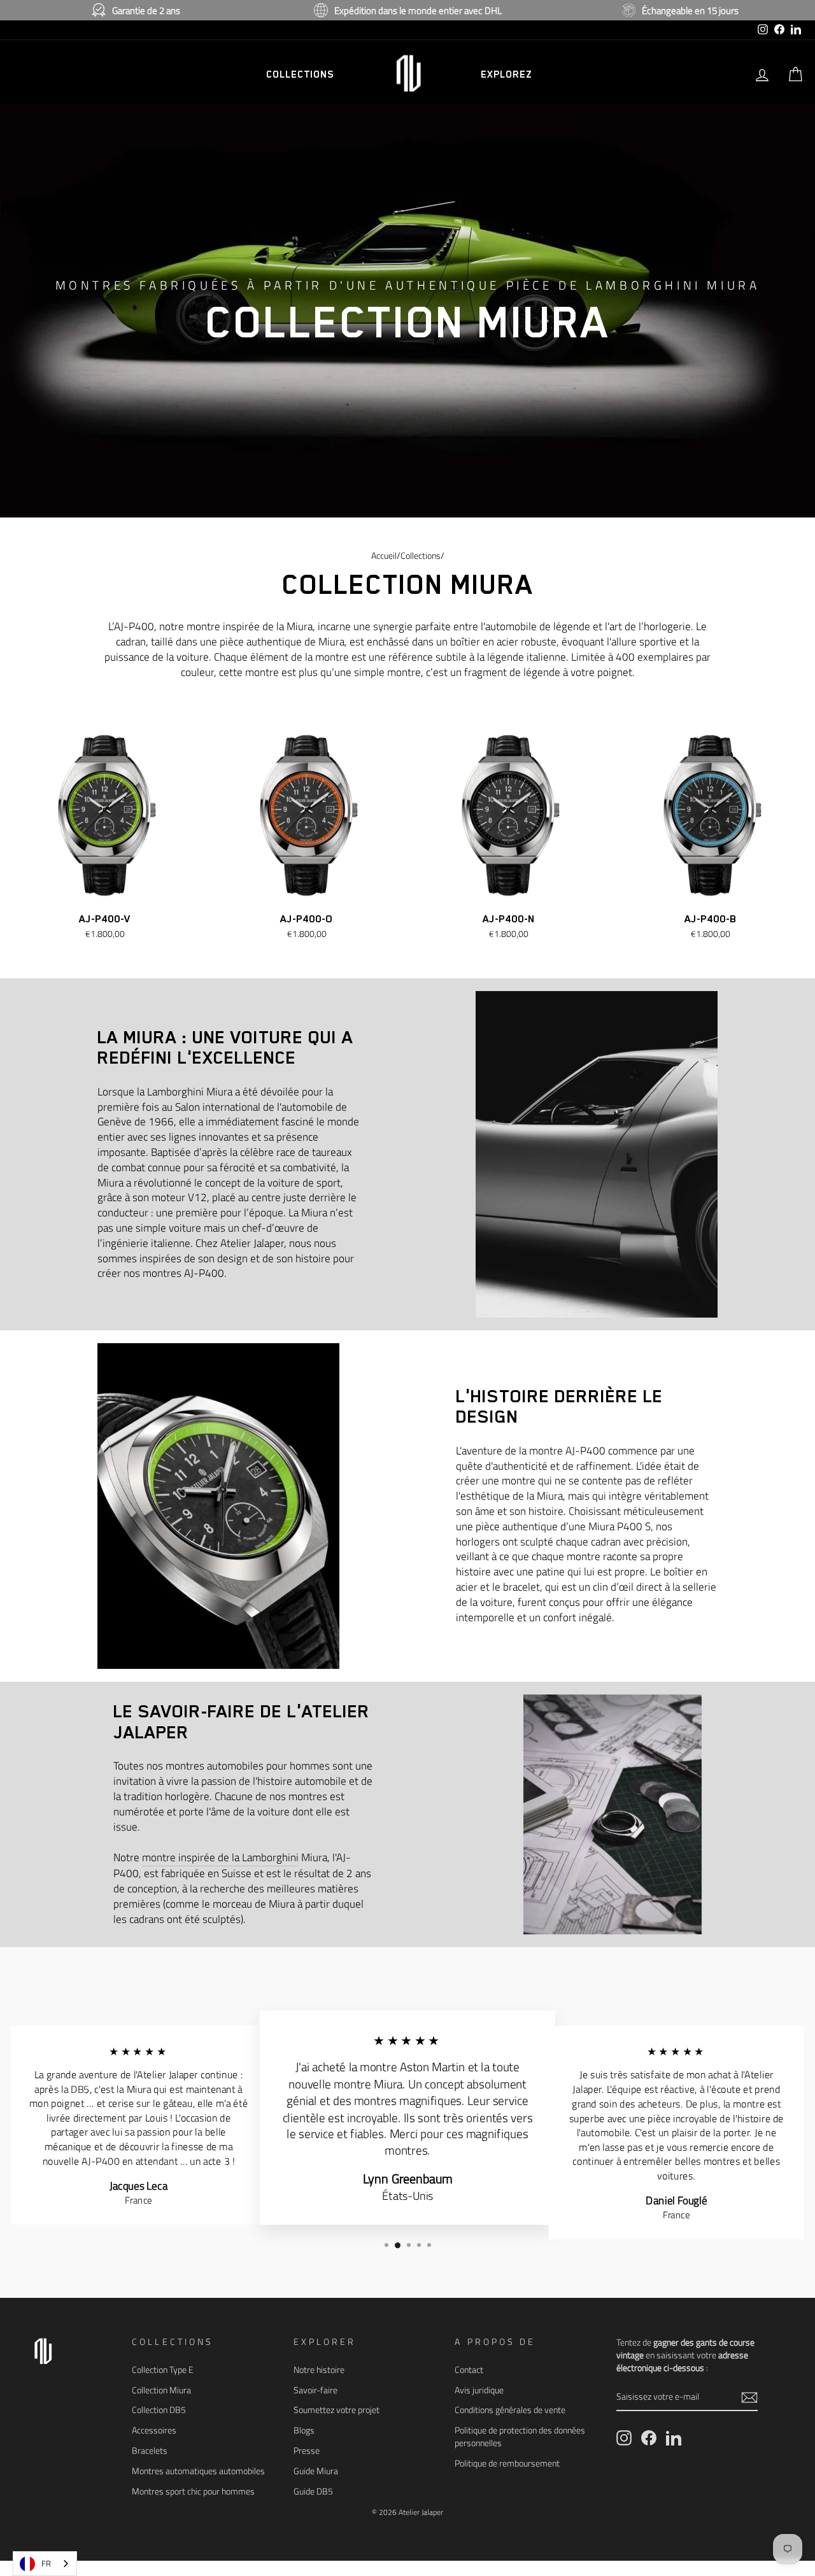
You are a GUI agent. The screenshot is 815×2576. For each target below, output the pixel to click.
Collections (421, 556)
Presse (307, 2451)
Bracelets (150, 2451)
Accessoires (154, 2430)
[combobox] (45, 2564)
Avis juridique (479, 2390)
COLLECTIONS (300, 74)
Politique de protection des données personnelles (520, 2437)
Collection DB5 (159, 2410)
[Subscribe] (749, 2397)
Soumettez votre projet (337, 2410)
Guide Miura (316, 2471)
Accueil (384, 556)
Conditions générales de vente (510, 2410)
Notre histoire (319, 2370)
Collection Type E (163, 2370)
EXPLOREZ (506, 74)
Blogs (304, 2430)
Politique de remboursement (507, 2463)
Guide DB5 (313, 2491)
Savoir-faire (315, 2390)
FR (46, 2563)
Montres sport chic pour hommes (193, 2491)
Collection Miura (161, 2390)
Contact (469, 2370)
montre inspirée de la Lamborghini (220, 1858)
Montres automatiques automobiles (198, 2471)
